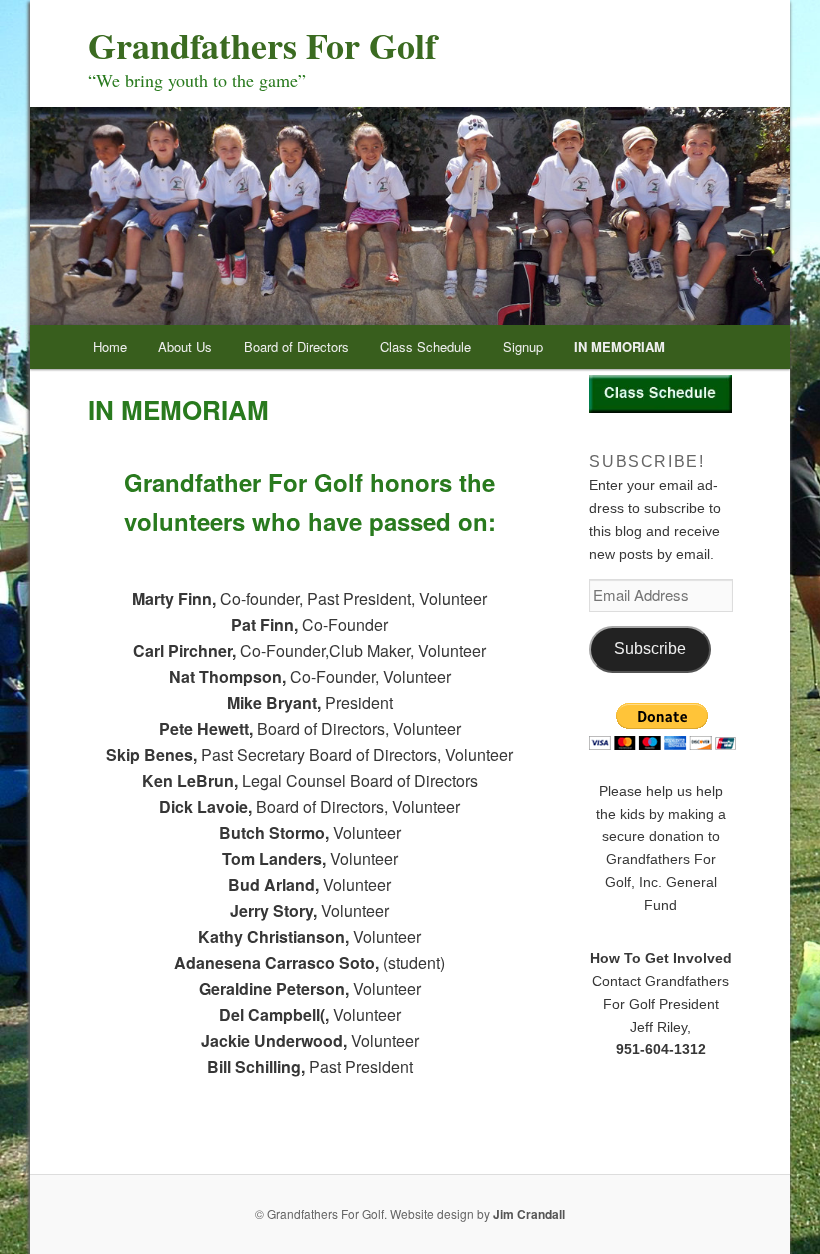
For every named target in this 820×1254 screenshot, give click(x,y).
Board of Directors (296, 346)
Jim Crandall (529, 1214)
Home (110, 346)
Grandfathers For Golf (262, 45)
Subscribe (650, 648)
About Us (185, 346)
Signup (523, 346)
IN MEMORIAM (619, 346)
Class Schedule (425, 346)
